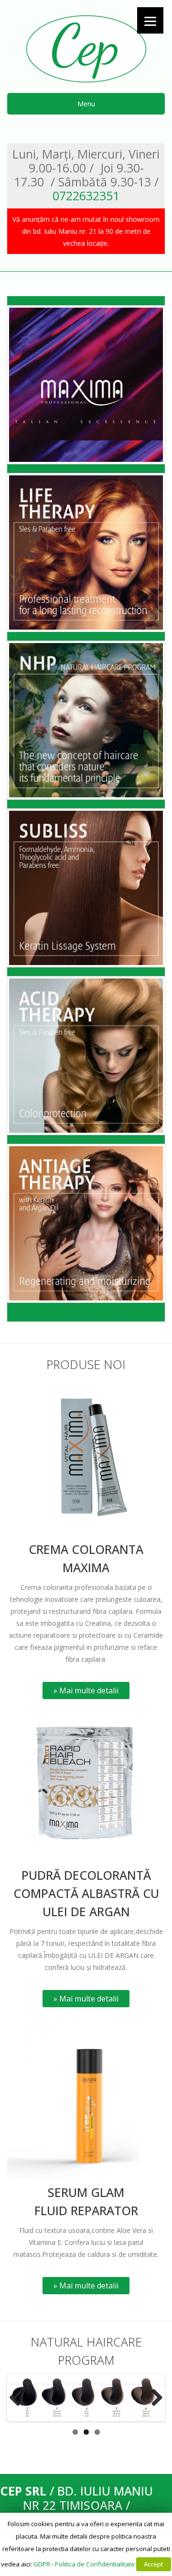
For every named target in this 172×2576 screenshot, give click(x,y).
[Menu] (150, 20)
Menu (86, 104)
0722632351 (86, 195)
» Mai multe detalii (86, 1690)
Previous (19, 2397)
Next (153, 2397)
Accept (154, 2564)
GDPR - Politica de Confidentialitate (84, 2564)
